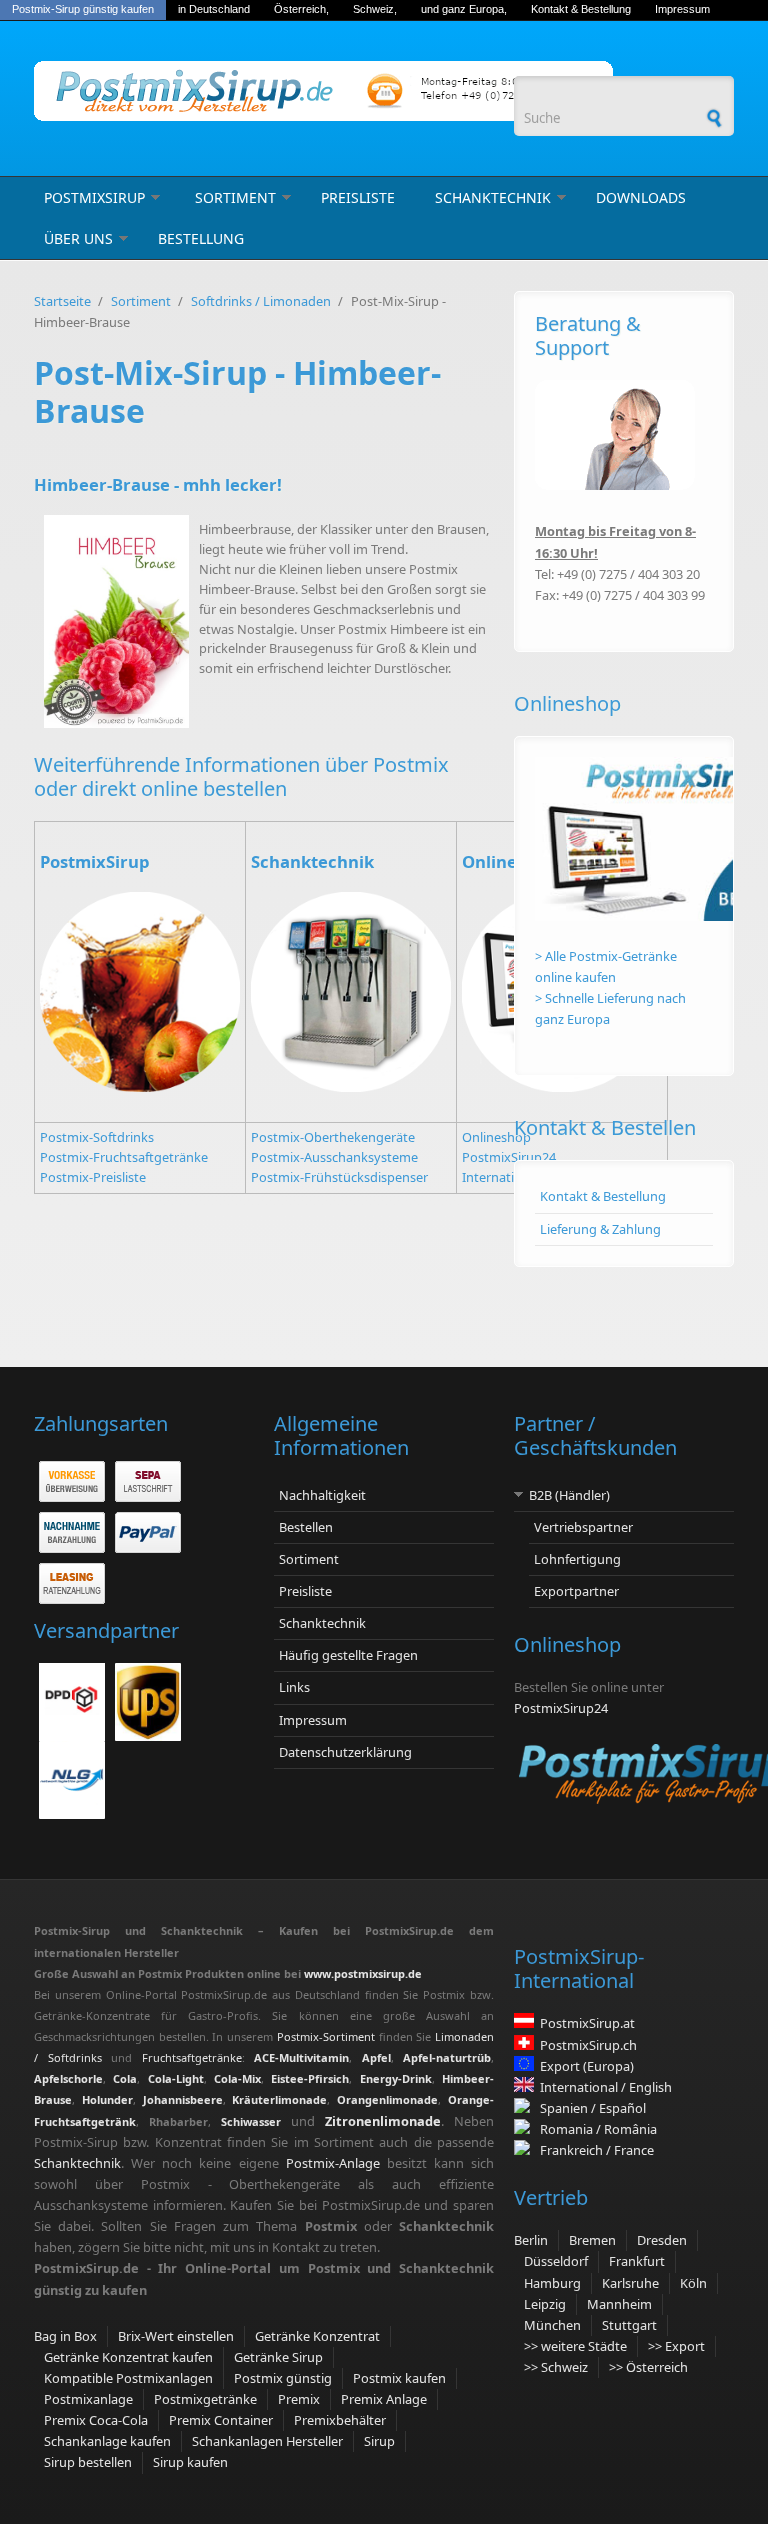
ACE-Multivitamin (301, 2057)
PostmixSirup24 (509, 1157)
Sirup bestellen (88, 2462)
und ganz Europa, (464, 9)
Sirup (379, 2441)
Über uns (78, 238)
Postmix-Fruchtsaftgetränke (124, 1157)
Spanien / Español (590, 2108)
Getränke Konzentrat (317, 2336)
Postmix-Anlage (333, 2163)
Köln (693, 2283)
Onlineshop (496, 1137)
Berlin (531, 2240)
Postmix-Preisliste (93, 1177)
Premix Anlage (384, 2399)
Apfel (376, 2057)
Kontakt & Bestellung (581, 9)
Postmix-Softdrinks (97, 1137)
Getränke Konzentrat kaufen (128, 2357)
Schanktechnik (493, 197)
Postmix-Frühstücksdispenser (339, 1177)
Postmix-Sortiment (328, 2036)
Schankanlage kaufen (107, 2441)
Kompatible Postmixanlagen (128, 2378)
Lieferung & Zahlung (600, 1229)
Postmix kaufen (399, 2378)
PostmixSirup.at (587, 2023)
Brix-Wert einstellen (176, 2336)
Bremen (592, 2240)
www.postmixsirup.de (363, 1973)
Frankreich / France (594, 2150)
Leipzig (545, 2304)
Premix (299, 2399)
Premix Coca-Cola (96, 2420)
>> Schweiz (556, 2367)
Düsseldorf (556, 2261)
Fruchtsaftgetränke (192, 2057)
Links (294, 1687)
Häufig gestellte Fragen (348, 1655)
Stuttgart (629, 2325)
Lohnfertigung (577, 1559)
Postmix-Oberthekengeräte (333, 1137)
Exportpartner (576, 1591)
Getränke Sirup (278, 2357)
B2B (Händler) (569, 1495)
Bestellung (201, 238)
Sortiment (235, 197)
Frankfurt (637, 2261)
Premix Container (221, 2420)
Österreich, (301, 9)
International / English (606, 2087)
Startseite (62, 301)
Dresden (662, 2240)
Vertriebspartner (583, 1527)
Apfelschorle (68, 2078)
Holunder (107, 2099)
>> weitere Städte (575, 2346)
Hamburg (552, 2283)
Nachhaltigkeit (322, 1495)
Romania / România (595, 2129)
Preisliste (358, 197)
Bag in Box (65, 2336)
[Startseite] (264, 91)
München (552, 2325)
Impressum (682, 9)
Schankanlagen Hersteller (267, 2441)
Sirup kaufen (190, 2462)
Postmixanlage (88, 2399)
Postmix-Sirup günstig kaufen (83, 9)
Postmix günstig (283, 2378)
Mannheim (619, 2304)
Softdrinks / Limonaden (261, 301)
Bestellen (306, 1527)
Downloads (641, 197)
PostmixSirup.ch (588, 2045)
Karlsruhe (630, 2283)
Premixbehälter (340, 2420)
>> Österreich (648, 2367)
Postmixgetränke (205, 2399)
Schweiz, (375, 9)
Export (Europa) (587, 2066)
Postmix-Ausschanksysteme (334, 1157)
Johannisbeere (183, 2099)
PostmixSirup (94, 197)
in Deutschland (214, 9)
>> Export (676, 2346)
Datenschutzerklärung (345, 1752)
